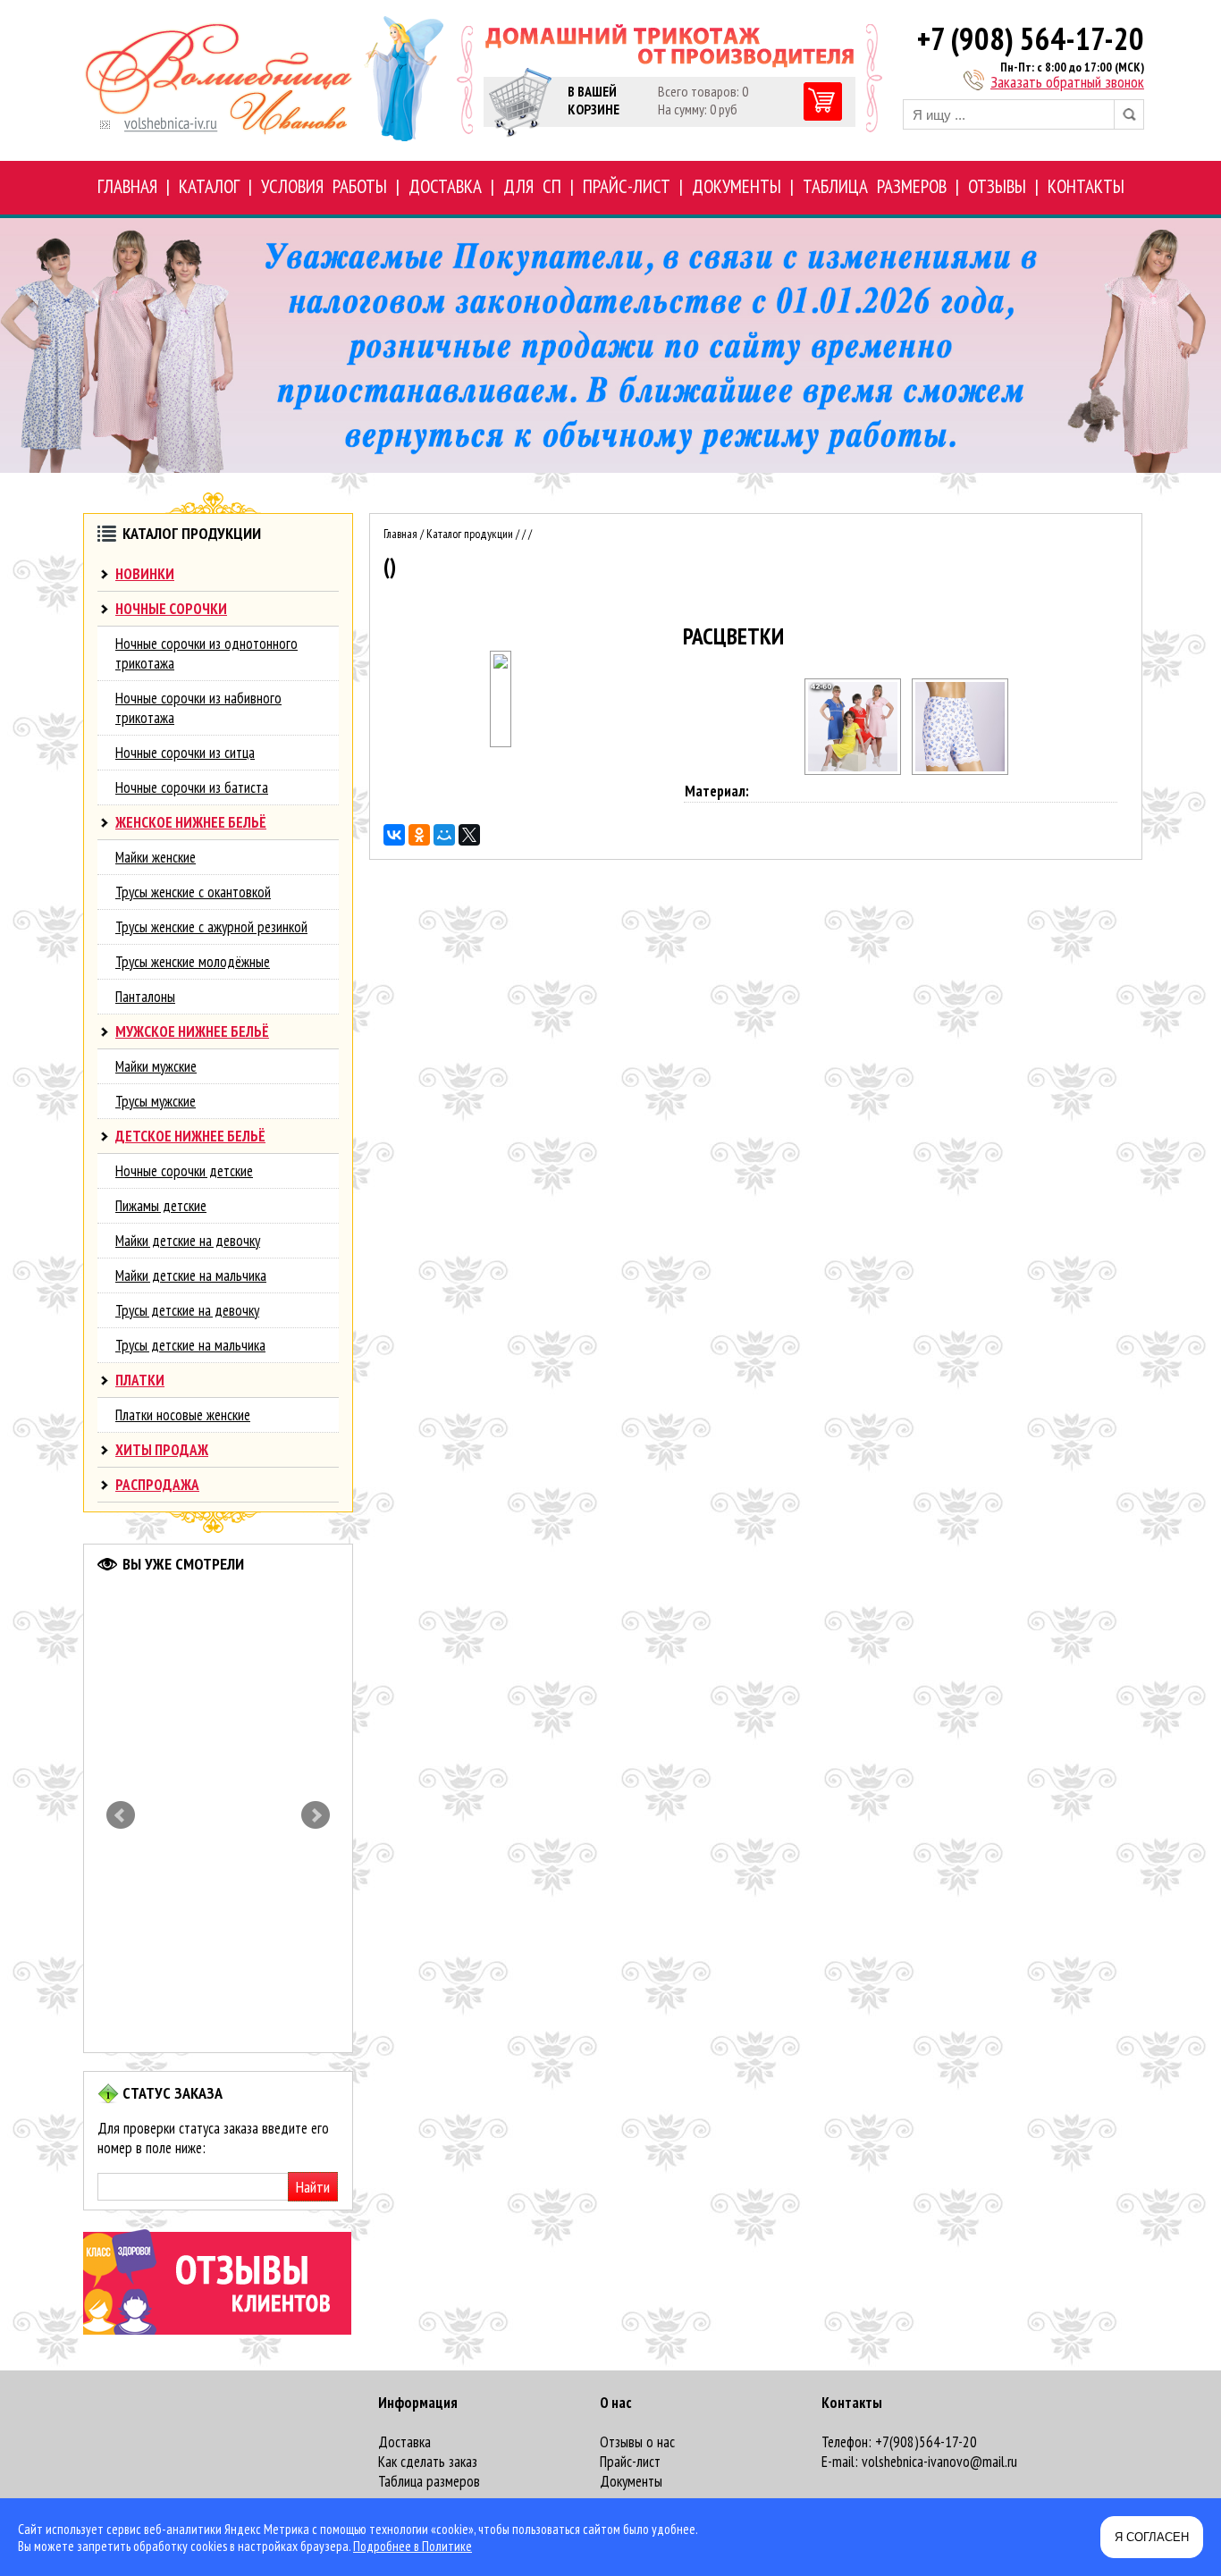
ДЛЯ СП (532, 186)
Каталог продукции (470, 534)
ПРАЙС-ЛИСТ (627, 186)
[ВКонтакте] (394, 835)
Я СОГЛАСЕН (1152, 2537)
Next (316, 1815)
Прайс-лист (630, 2462)
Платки (140, 1380)
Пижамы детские (161, 1206)
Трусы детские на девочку (187, 1310)
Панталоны (145, 997)
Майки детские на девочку (188, 1241)
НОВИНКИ (145, 574)
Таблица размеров (429, 2481)
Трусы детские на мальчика (190, 1345)
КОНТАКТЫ (1086, 186)
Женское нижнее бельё (191, 822)
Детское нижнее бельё (190, 1136)
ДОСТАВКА (445, 186)
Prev (121, 1815)
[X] (469, 835)
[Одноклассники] (419, 835)
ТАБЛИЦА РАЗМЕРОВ (875, 186)
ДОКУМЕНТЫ (737, 186)
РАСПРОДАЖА (157, 1485)
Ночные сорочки (171, 609)
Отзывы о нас (637, 2442)
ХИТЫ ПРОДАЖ (162, 1450)
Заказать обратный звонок (1067, 82)
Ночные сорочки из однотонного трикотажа (206, 653)
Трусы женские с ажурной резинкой (211, 927)
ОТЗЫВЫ (997, 186)
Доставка (404, 2442)
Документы (631, 2481)
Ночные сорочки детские (184, 1171)
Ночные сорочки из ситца (185, 753)
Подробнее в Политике (413, 2546)
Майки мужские (156, 1066)
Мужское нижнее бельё (192, 1031)
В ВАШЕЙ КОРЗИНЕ (594, 100)
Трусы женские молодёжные (193, 962)
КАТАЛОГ (209, 186)
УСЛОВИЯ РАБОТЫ (324, 186)
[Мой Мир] (444, 835)
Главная (400, 534)
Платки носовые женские (183, 1415)
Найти (313, 2187)
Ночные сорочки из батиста (192, 787)
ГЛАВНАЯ (127, 186)
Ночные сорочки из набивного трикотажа (198, 708)
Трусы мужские (156, 1101)
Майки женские (156, 857)
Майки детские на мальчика (191, 1275)
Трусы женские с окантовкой (193, 892)
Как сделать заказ (428, 2462)
